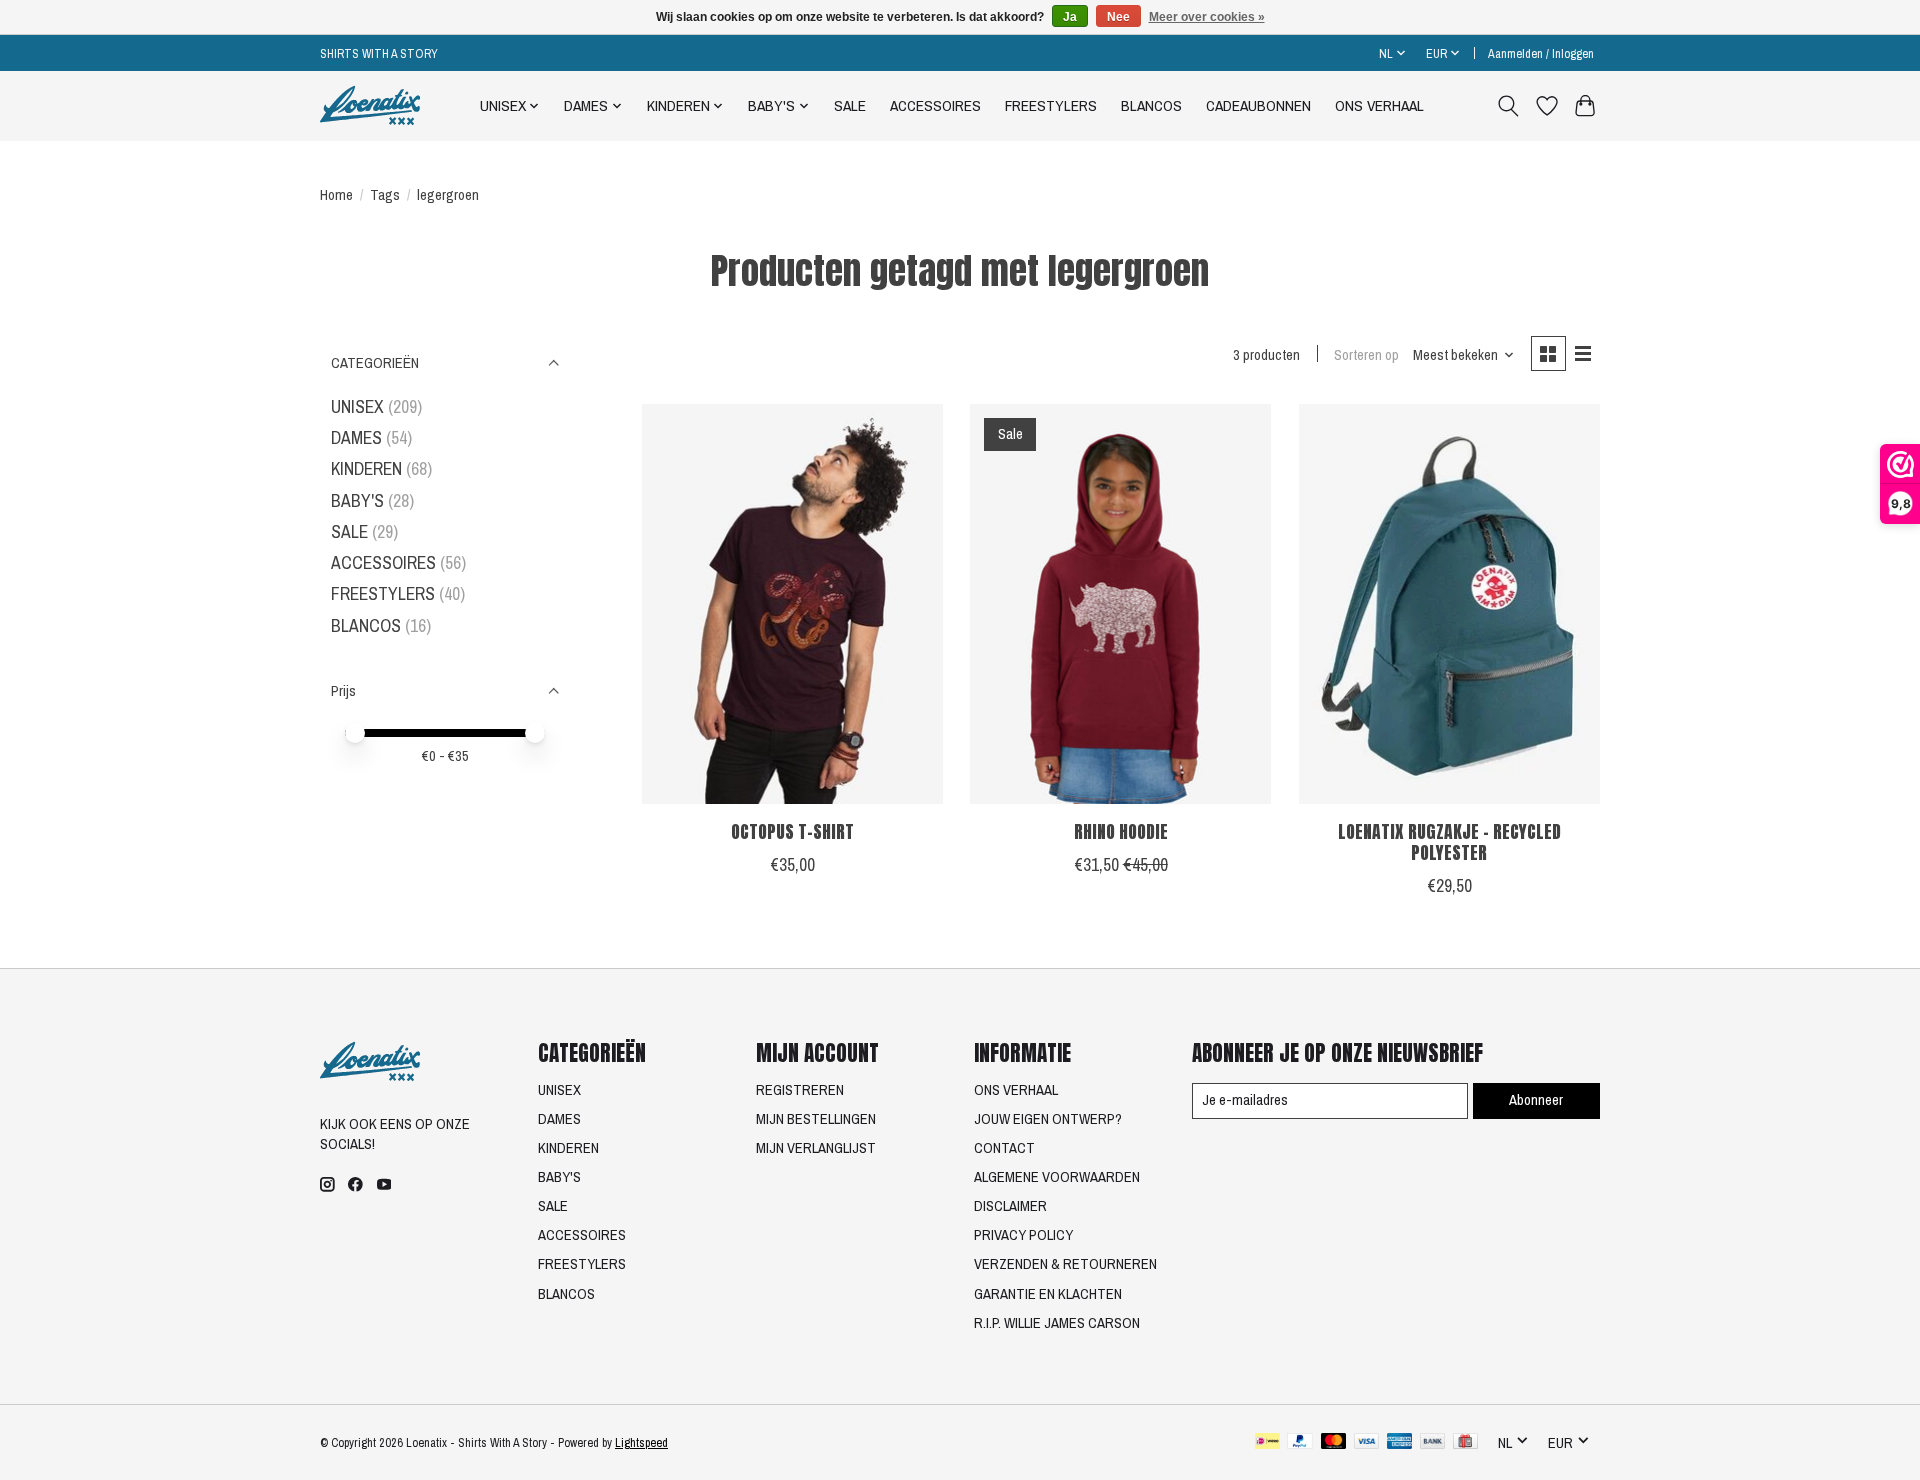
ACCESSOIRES (935, 105)
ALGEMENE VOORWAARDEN (1057, 1177)
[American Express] (1400, 1443)
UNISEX (357, 406)
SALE (850, 105)
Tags (385, 195)
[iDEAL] (1267, 1443)
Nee (1118, 17)
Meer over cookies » (1207, 17)
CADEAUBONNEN (1258, 105)
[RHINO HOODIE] (1120, 604)
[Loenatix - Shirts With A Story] (370, 105)
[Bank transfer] (1433, 1443)
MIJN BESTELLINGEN (816, 1119)
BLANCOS (1151, 105)
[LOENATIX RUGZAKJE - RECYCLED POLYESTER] (1449, 604)
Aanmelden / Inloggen (1541, 53)
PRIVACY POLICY (1023, 1235)
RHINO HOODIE (1121, 831)
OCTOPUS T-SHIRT (792, 831)
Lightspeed (641, 1442)
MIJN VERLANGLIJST (816, 1148)
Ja (1070, 17)
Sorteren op (1366, 355)
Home (336, 195)
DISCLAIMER (1010, 1206)
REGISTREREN (800, 1090)
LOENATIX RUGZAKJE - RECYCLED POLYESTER (1449, 842)
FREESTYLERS (1051, 105)
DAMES (356, 437)
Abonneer (1536, 1100)
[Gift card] (1465, 1443)
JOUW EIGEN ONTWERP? (1048, 1119)
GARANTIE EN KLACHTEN (1048, 1294)
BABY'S (357, 500)
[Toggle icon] (1508, 106)
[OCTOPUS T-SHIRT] (792, 604)
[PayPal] (1300, 1443)
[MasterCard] (1334, 1443)
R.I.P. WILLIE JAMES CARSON (1057, 1323)
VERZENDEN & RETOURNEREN (1065, 1264)
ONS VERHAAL (1379, 105)
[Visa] (1367, 1443)
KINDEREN (366, 468)
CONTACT (1004, 1148)
